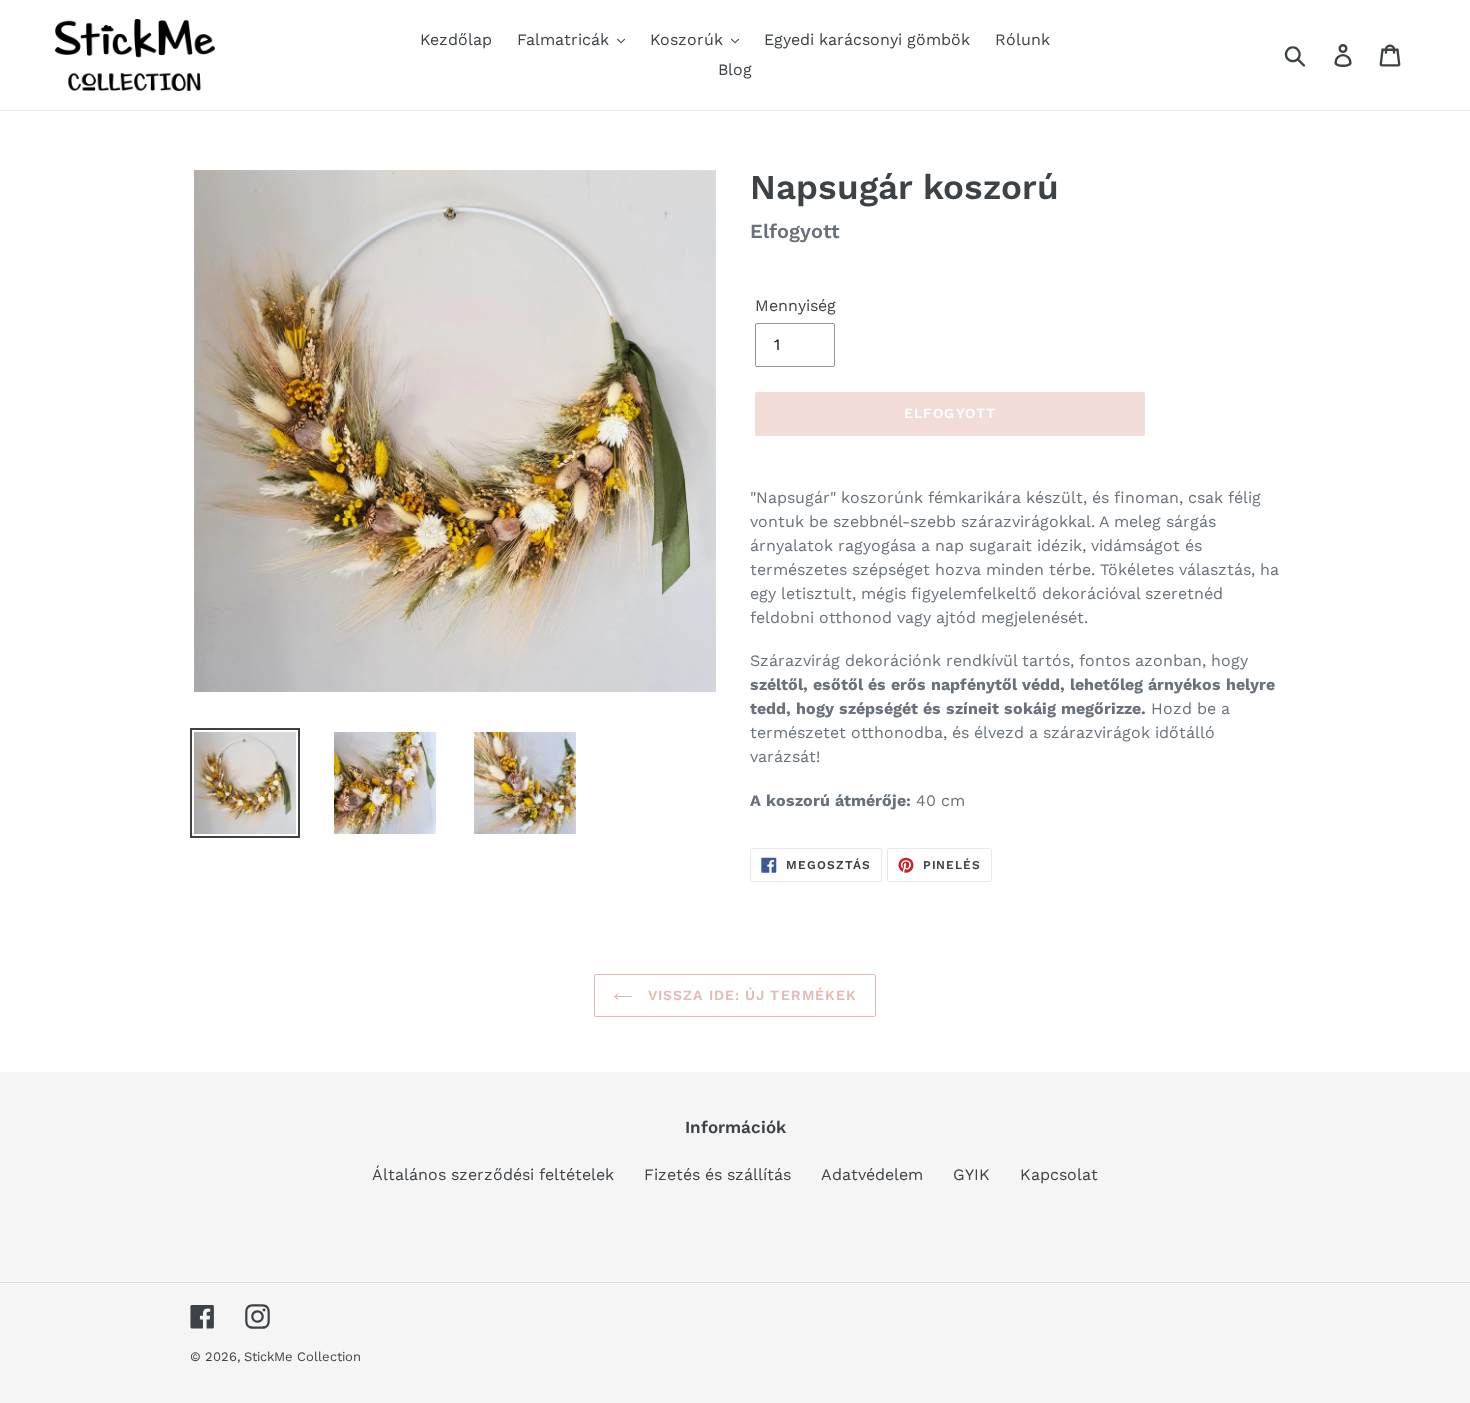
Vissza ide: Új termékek (750, 995)
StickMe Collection (302, 1356)
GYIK (971, 1174)
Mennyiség (795, 305)
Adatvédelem (872, 1174)
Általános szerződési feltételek (493, 1174)
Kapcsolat (1059, 1174)
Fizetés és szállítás (717, 1174)
